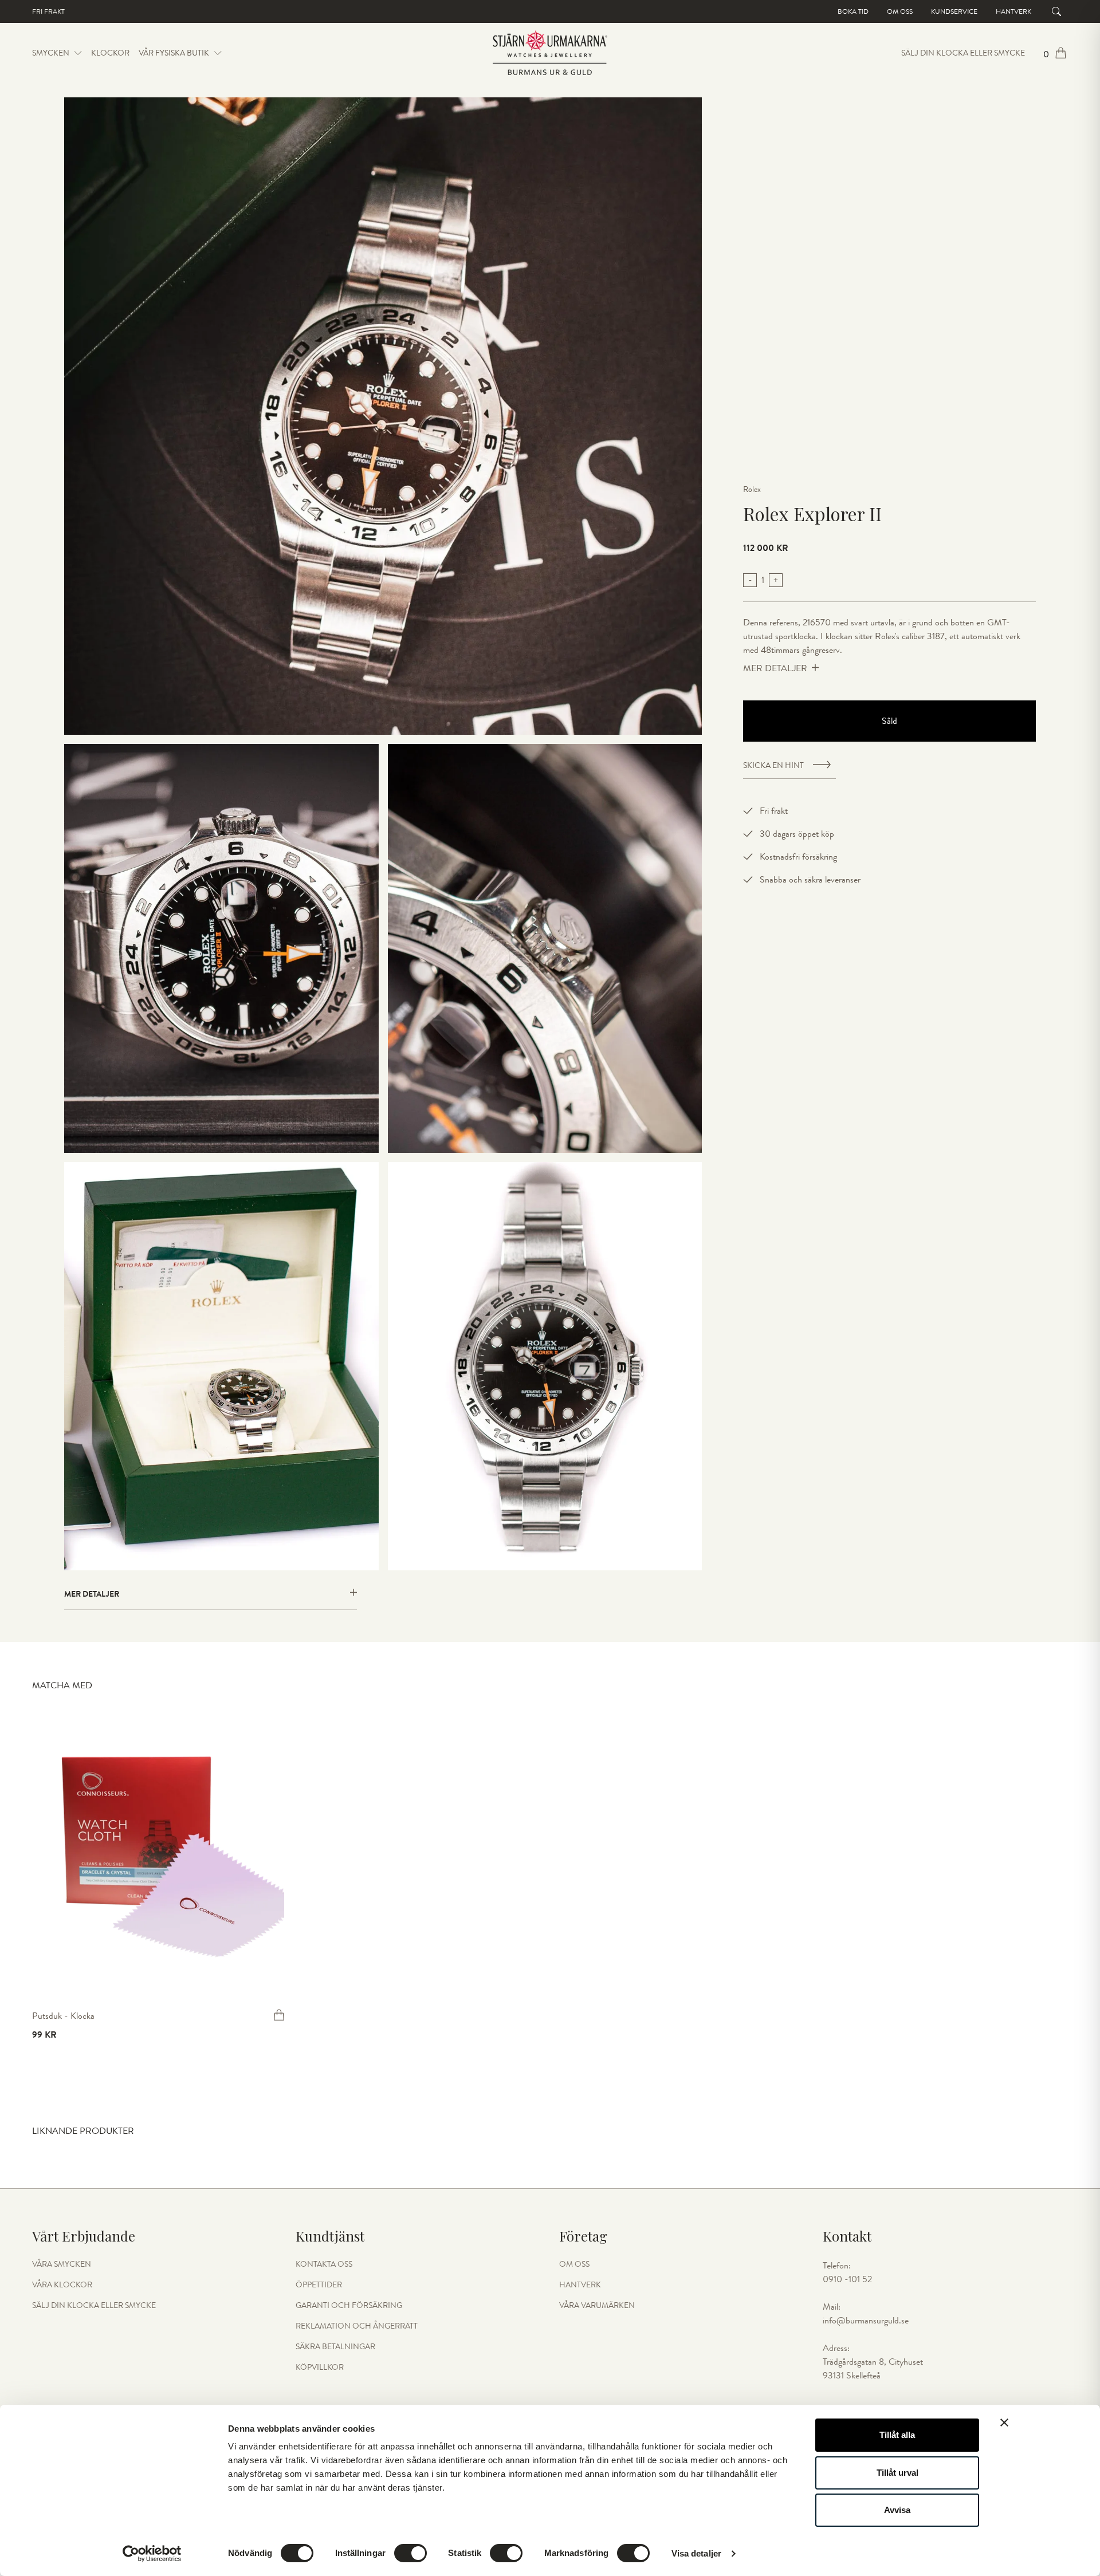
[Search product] (1056, 11)
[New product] (158, 1853)
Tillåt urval (897, 2473)
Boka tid (853, 11)
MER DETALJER (775, 668)
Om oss (900, 11)
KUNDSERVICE (954, 11)
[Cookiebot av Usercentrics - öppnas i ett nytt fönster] (152, 2554)
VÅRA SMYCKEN (62, 2264)
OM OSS (574, 2264)
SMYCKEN (51, 53)
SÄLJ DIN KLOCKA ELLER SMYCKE (963, 53)
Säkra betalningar (335, 2347)
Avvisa (897, 2510)
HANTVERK (580, 2285)
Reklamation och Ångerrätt (357, 2326)
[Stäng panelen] (1004, 2423)
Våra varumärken (597, 2306)
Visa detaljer (696, 2553)
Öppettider (319, 2285)
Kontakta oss (324, 2264)
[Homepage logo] (550, 53)
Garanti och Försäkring (349, 2306)
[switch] (410, 2553)
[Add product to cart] (279, 2015)
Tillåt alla (897, 2435)
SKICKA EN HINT (773, 766)
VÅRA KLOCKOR (62, 2285)
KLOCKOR (110, 53)
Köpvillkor (320, 2368)
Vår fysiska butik (174, 53)
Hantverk (1013, 11)
